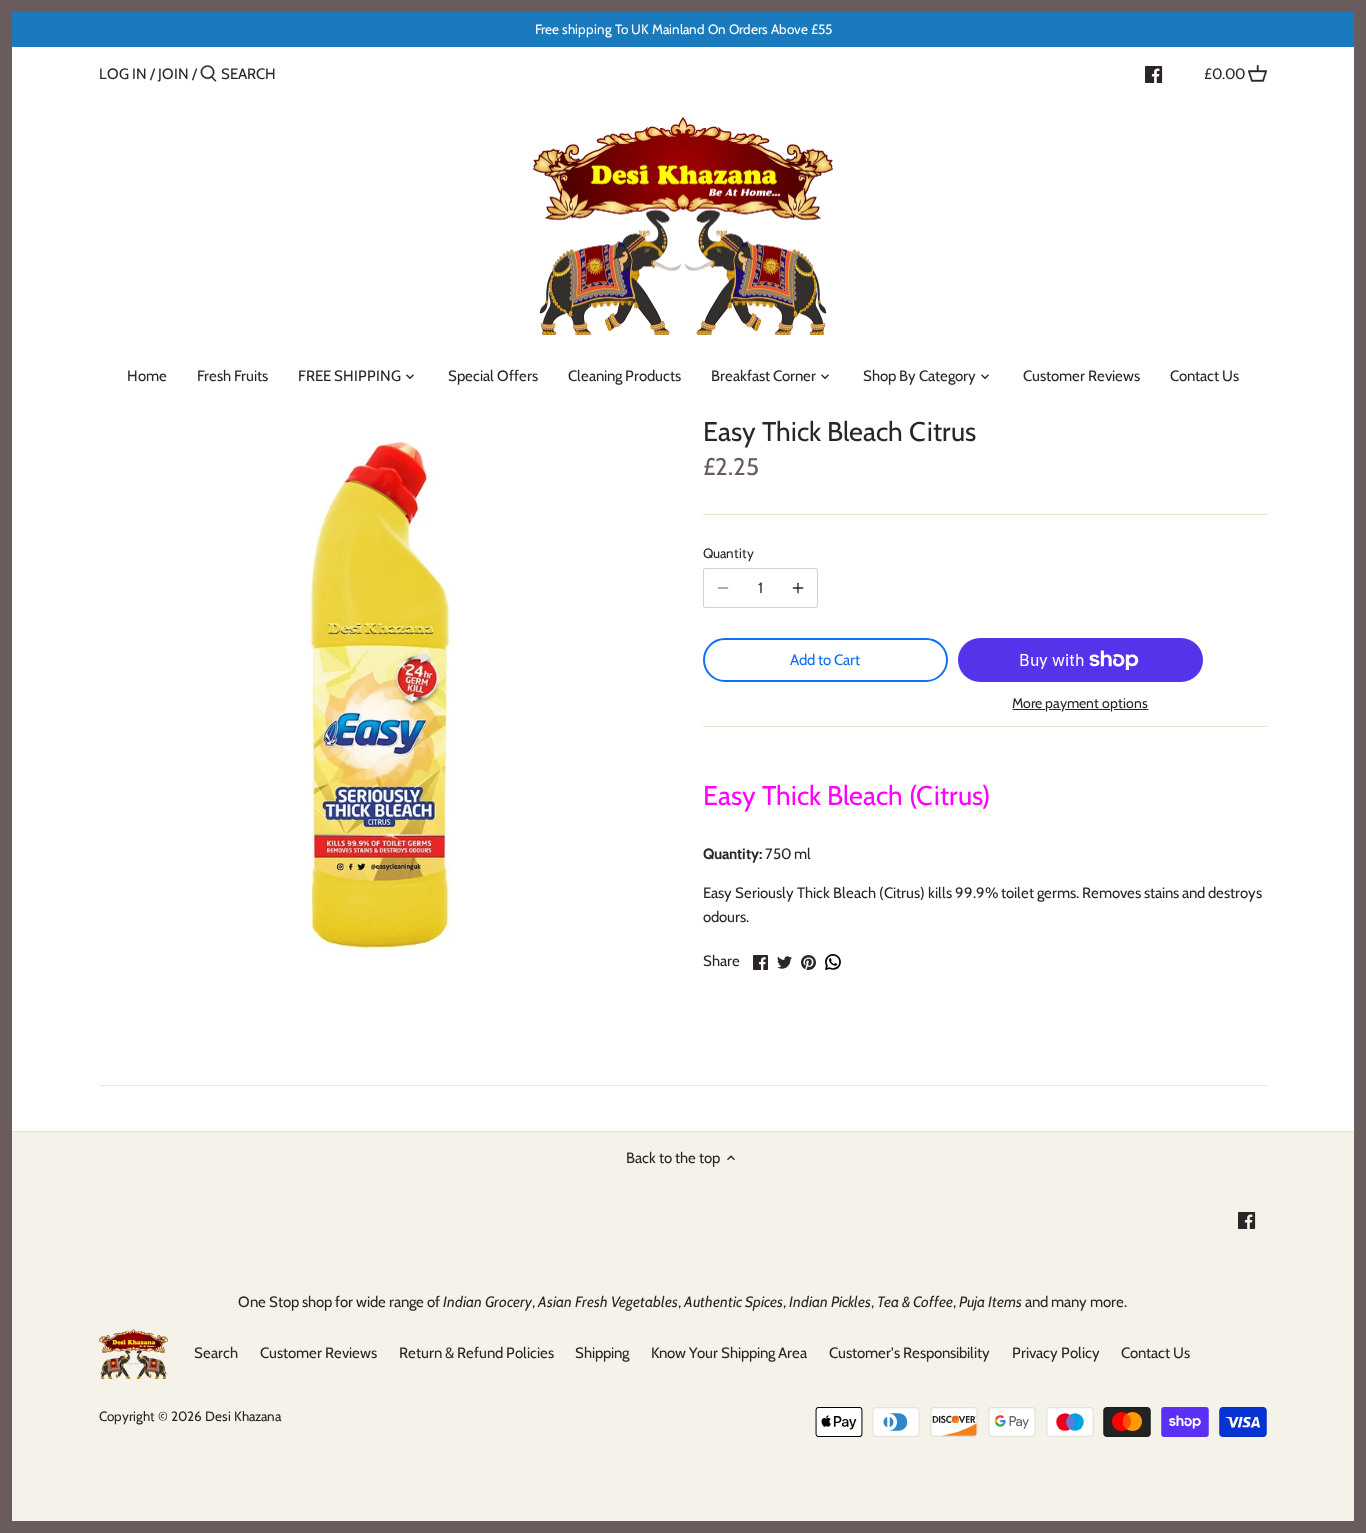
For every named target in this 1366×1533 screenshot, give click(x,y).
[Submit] (208, 74)
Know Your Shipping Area (729, 1353)
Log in (123, 74)
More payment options (1080, 703)
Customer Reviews (318, 1353)
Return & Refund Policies (476, 1353)
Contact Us (1155, 1353)
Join (173, 74)
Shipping (602, 1353)
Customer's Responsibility (909, 1353)
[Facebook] (1153, 73)
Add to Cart (825, 660)
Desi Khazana (243, 1416)
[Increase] (798, 588)
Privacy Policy (1056, 1353)
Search (216, 1353)
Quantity (728, 553)
